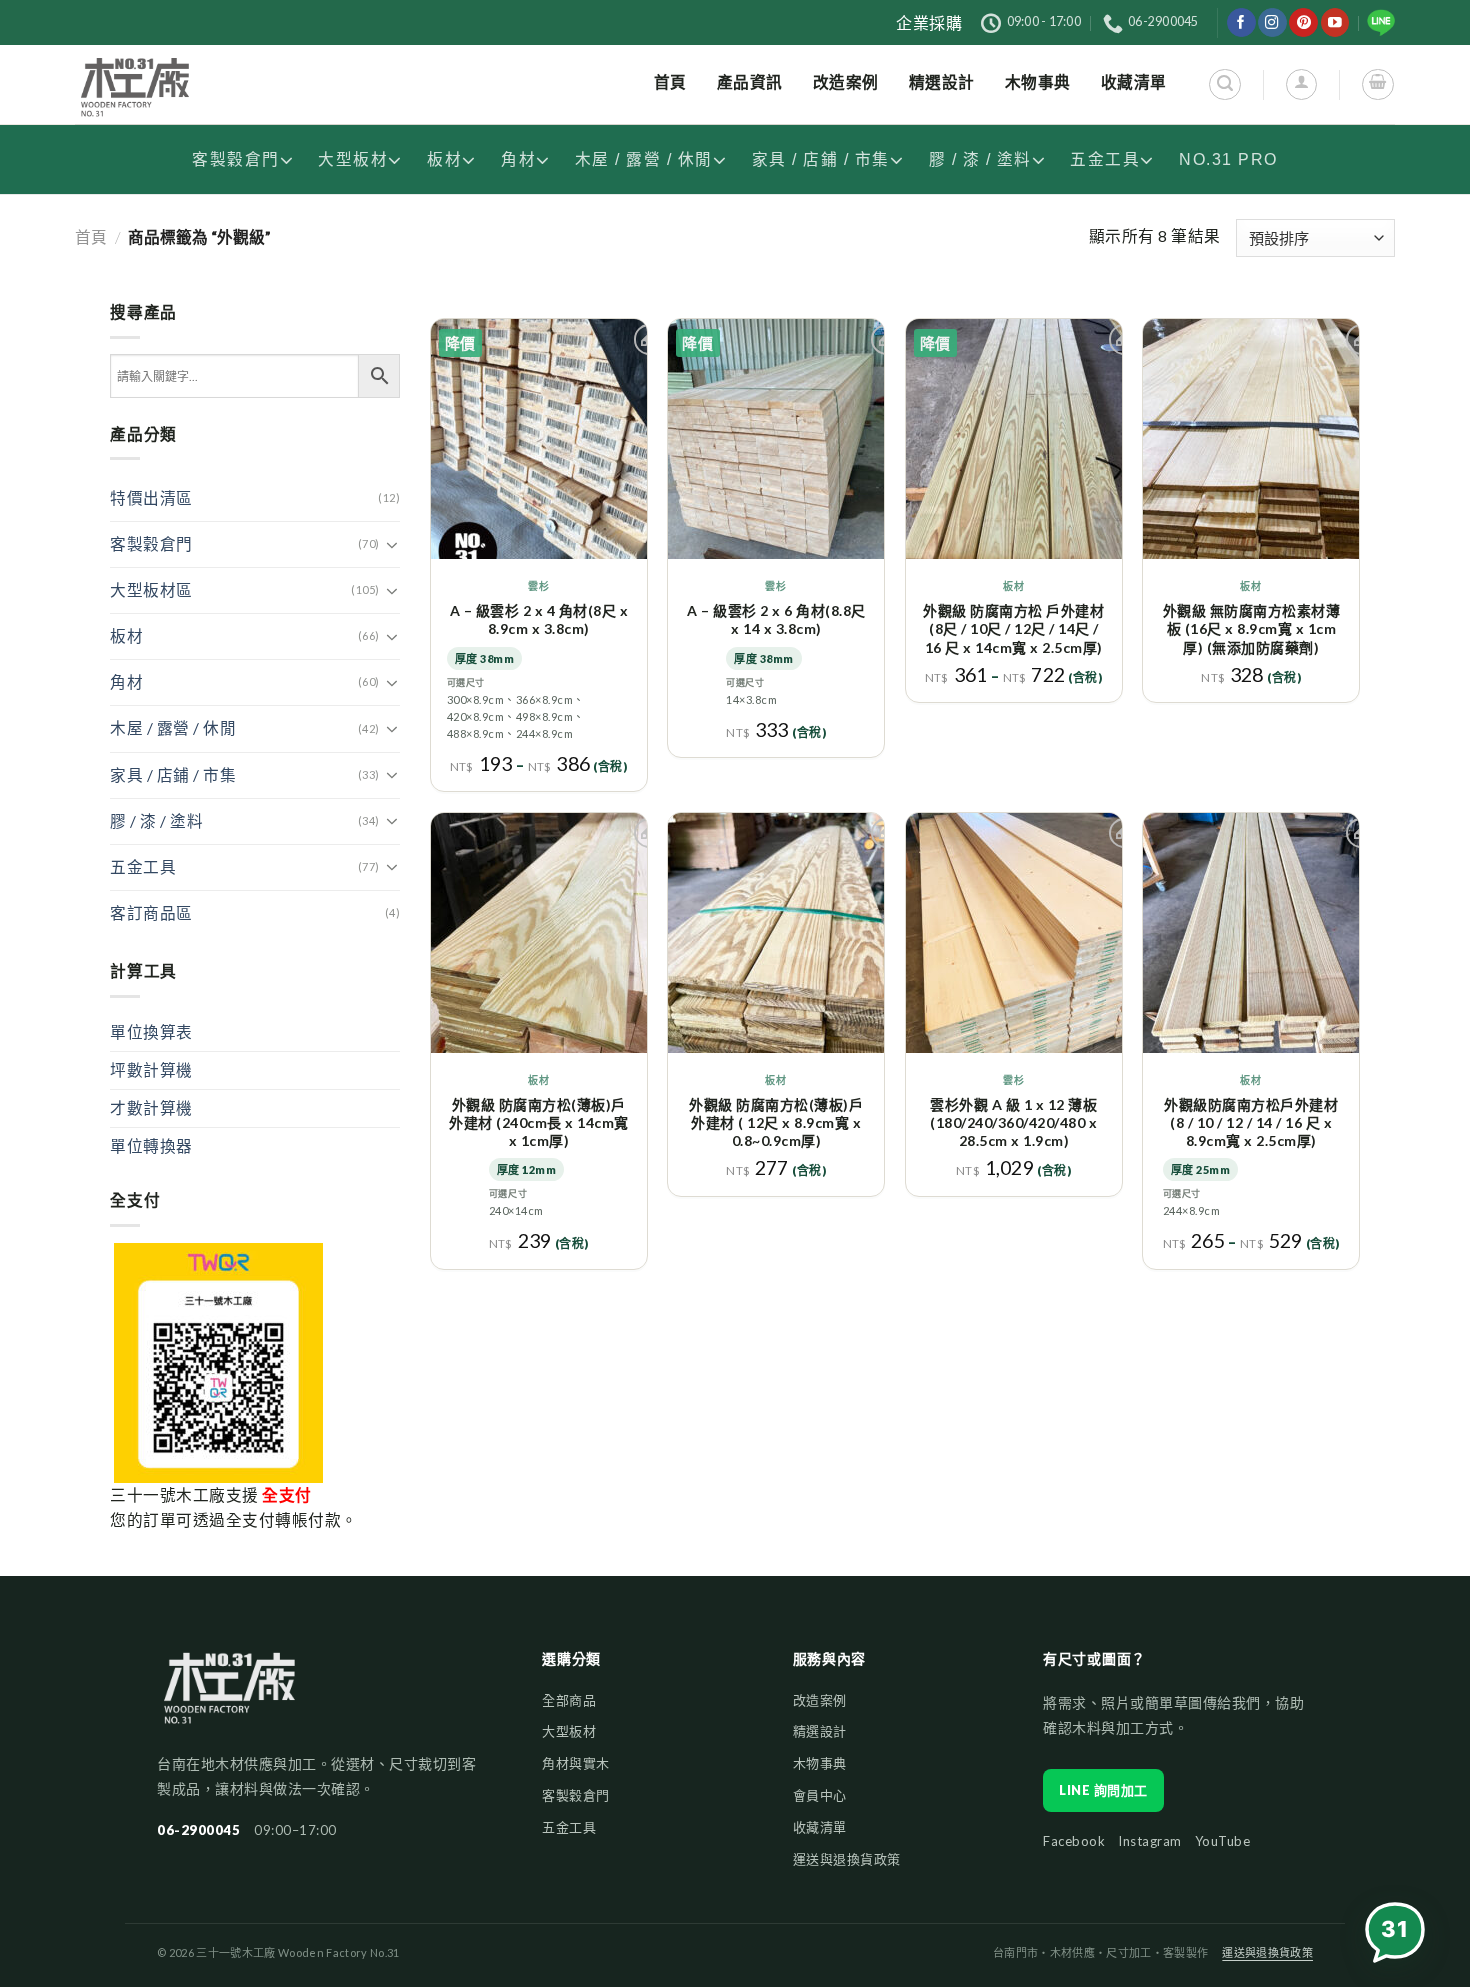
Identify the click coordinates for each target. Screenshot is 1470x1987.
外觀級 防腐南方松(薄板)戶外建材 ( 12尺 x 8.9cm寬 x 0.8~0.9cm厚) (776, 1122)
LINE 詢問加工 (1103, 1790)
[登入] (1301, 84)
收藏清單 (820, 1827)
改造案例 (820, 1700)
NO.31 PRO (1228, 159)
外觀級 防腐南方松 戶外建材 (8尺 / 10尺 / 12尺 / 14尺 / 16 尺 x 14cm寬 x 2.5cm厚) (1013, 628)
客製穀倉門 (236, 159)
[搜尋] (1224, 84)
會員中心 (820, 1795)
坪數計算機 (151, 1070)
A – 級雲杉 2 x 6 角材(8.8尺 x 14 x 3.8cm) (776, 619)
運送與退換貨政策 (847, 1859)
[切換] (392, 545)
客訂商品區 (151, 913)
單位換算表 (151, 1032)
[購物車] (1377, 84)
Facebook (1074, 1841)
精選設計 (820, 1731)
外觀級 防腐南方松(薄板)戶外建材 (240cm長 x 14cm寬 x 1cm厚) (539, 1122)
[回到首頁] (229, 1698)
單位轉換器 (151, 1146)
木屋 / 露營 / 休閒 (644, 159)
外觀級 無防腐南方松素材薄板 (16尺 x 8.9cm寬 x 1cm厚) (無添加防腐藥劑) (1252, 628)
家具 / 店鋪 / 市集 (821, 159)
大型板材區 (151, 590)
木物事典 (820, 1763)
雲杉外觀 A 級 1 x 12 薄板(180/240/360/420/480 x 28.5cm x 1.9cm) (1013, 1122)
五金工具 (1105, 159)
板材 (444, 159)
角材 (518, 159)
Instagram (1150, 1841)
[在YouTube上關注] (1335, 22)
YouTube (1223, 1841)
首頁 (91, 237)
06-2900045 (198, 1830)
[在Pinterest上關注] (1303, 22)
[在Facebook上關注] (1241, 22)
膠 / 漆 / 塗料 (980, 159)
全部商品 (569, 1700)
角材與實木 (576, 1763)
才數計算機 (151, 1108)
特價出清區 (151, 498)
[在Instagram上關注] (1272, 22)
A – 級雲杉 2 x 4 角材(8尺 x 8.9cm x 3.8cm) (539, 619)
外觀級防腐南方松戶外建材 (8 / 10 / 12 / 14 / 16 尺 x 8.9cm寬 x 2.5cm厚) (1251, 1122)
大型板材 (353, 159)
